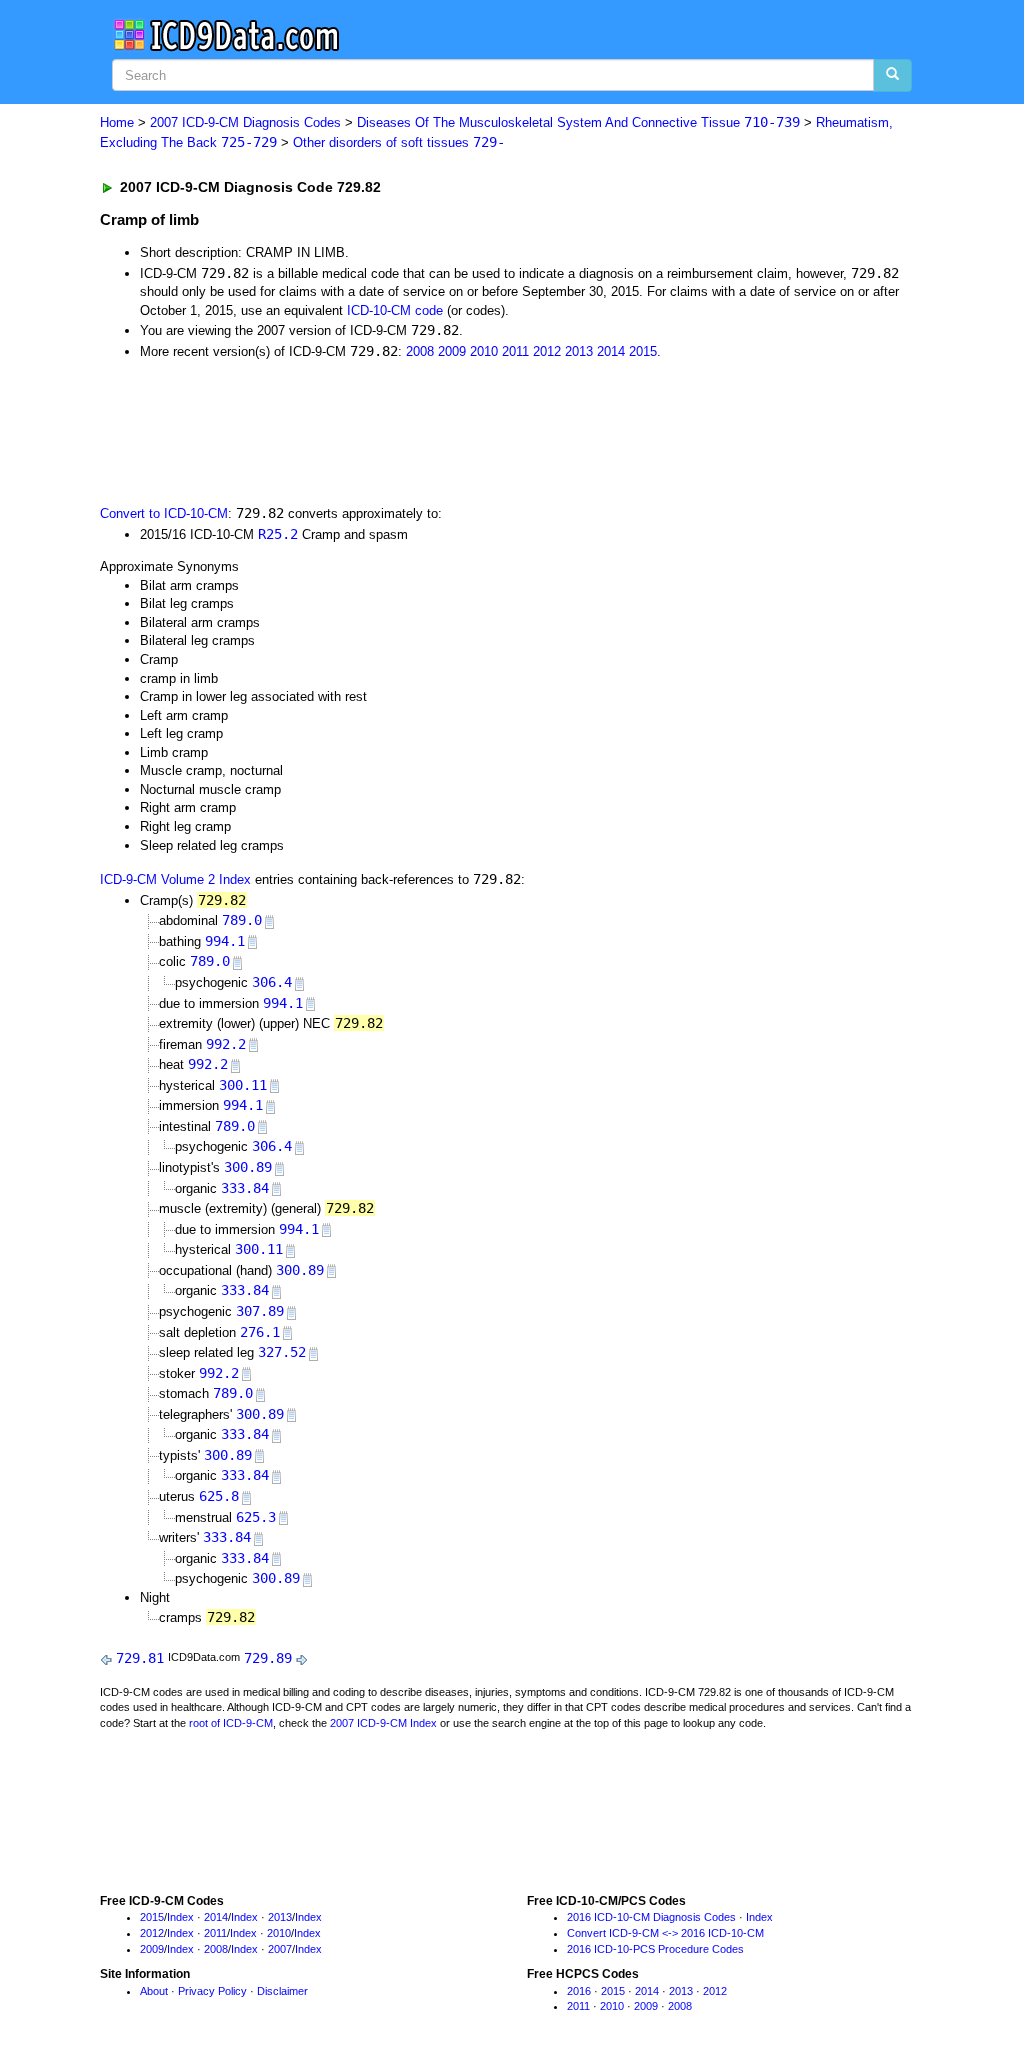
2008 (420, 351)
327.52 (282, 1352)
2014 (611, 351)
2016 (579, 1991)
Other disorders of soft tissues (399, 142)
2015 (643, 351)
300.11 (243, 1085)
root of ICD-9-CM (231, 1723)
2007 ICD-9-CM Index (383, 1723)
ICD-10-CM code (395, 310)
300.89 (248, 1167)
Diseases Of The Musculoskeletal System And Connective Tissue (578, 122)
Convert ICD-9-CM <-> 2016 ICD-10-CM (665, 1933)
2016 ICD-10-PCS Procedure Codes (655, 1949)
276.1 (260, 1332)
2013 (579, 351)
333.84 (245, 1188)
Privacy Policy (212, 1991)
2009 (452, 351)
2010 (484, 351)
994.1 (225, 941)
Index (180, 1917)
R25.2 (278, 534)
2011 (515, 351)
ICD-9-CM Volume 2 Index (175, 879)
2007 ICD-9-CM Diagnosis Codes (245, 122)
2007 (280, 1949)
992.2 (226, 1044)
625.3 (256, 1517)
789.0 (242, 920)
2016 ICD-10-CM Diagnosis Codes (651, 1917)
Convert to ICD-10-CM (164, 513)
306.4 (272, 982)
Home (117, 122)
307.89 (260, 1311)
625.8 (219, 1496)
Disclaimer (282, 1991)
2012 (547, 351)
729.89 (268, 1658)
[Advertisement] (457, 430)
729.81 (140, 1658)
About (154, 1991)
